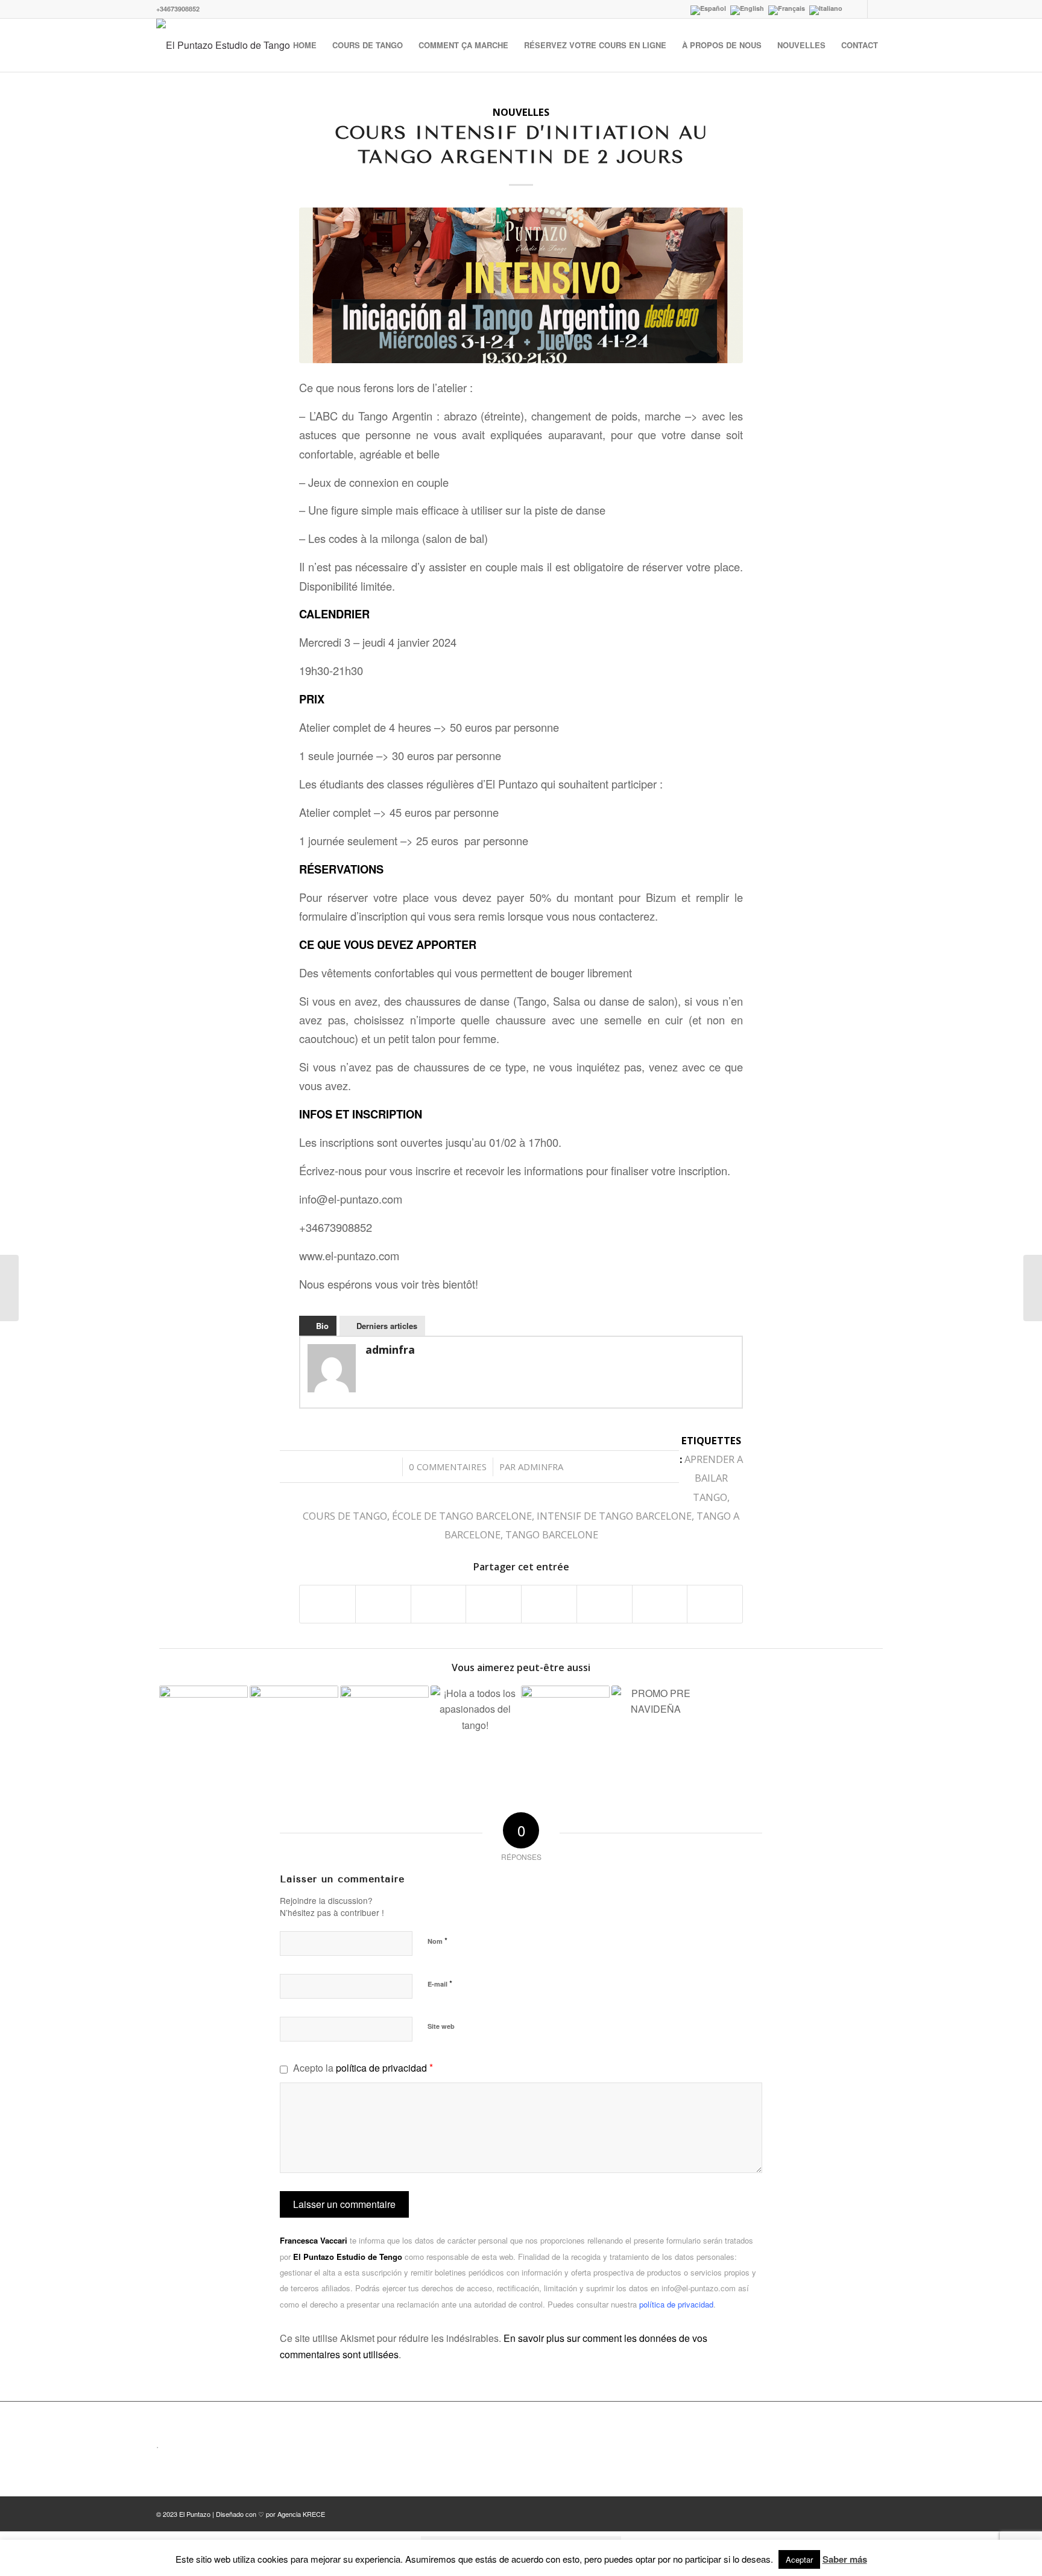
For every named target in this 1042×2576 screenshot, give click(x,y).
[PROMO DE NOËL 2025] (656, 1730)
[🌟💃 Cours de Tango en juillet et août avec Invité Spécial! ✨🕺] (475, 1730)
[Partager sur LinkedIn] (494, 1604)
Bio (322, 1326)
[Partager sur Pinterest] (439, 1604)
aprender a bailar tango (714, 1478)
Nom (437, 1940)
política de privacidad (381, 2068)
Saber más (845, 2559)
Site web (441, 2026)
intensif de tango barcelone (614, 1516)
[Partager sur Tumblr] (549, 1604)
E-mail (440, 1983)
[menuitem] (305, 45)
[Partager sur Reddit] (660, 1604)
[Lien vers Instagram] (877, 9)
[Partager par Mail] (715, 1604)
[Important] (9, 1288)
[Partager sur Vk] (605, 1604)
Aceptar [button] (799, 2559)
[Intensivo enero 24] (521, 285)
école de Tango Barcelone (462, 1516)
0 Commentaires (448, 1467)
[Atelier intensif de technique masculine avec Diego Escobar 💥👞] (384, 1730)
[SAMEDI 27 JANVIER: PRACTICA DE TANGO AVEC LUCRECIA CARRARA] (294, 1730)
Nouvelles (521, 112)
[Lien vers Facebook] (858, 9)
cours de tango (345, 1516)
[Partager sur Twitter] (383, 1604)
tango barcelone (552, 1534)
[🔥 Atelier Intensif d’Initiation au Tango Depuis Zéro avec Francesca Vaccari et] (204, 1730)
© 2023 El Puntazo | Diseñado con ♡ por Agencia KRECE (241, 2514)
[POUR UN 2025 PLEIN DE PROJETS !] (565, 1730)
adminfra (541, 1467)
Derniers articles (387, 1326)
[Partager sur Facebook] (327, 1604)
